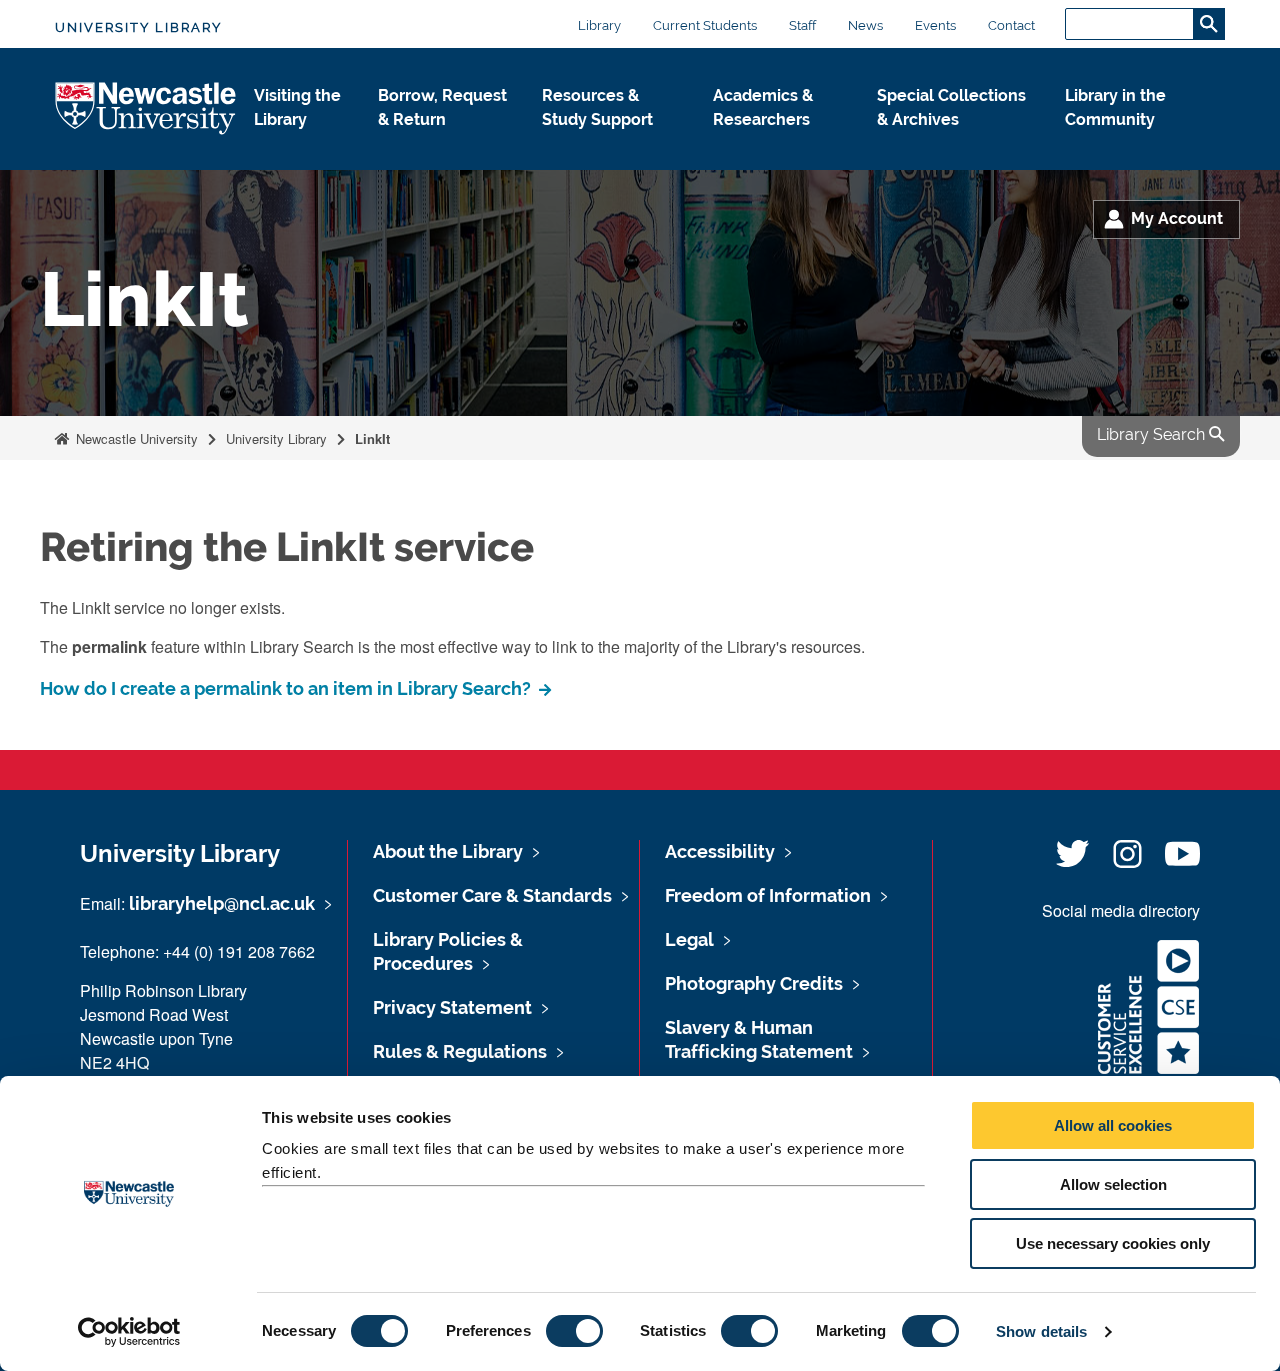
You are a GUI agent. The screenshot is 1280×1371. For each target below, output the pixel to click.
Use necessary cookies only (1113, 1243)
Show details (1041, 1331)
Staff (802, 25)
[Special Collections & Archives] (955, 141)
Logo (146, 109)
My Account (1177, 218)
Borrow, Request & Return (442, 107)
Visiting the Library (297, 107)
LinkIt (372, 438)
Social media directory (1121, 910)
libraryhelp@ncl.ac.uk (222, 903)
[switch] (574, 1331)
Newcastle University (135, 438)
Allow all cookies (1113, 1125)
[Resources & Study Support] (612, 141)
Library (599, 25)
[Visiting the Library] (300, 141)
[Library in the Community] (1129, 141)
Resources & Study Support (597, 107)
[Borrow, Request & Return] (444, 141)
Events (935, 25)
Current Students (705, 25)
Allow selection (1113, 1184)
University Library (138, 27)
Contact (1011, 25)
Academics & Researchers (763, 107)
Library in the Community (1115, 107)
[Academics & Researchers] (779, 141)
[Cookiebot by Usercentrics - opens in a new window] (129, 1332)
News (865, 25)
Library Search (1153, 434)
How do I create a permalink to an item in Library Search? (287, 688)
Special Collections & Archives (951, 107)
